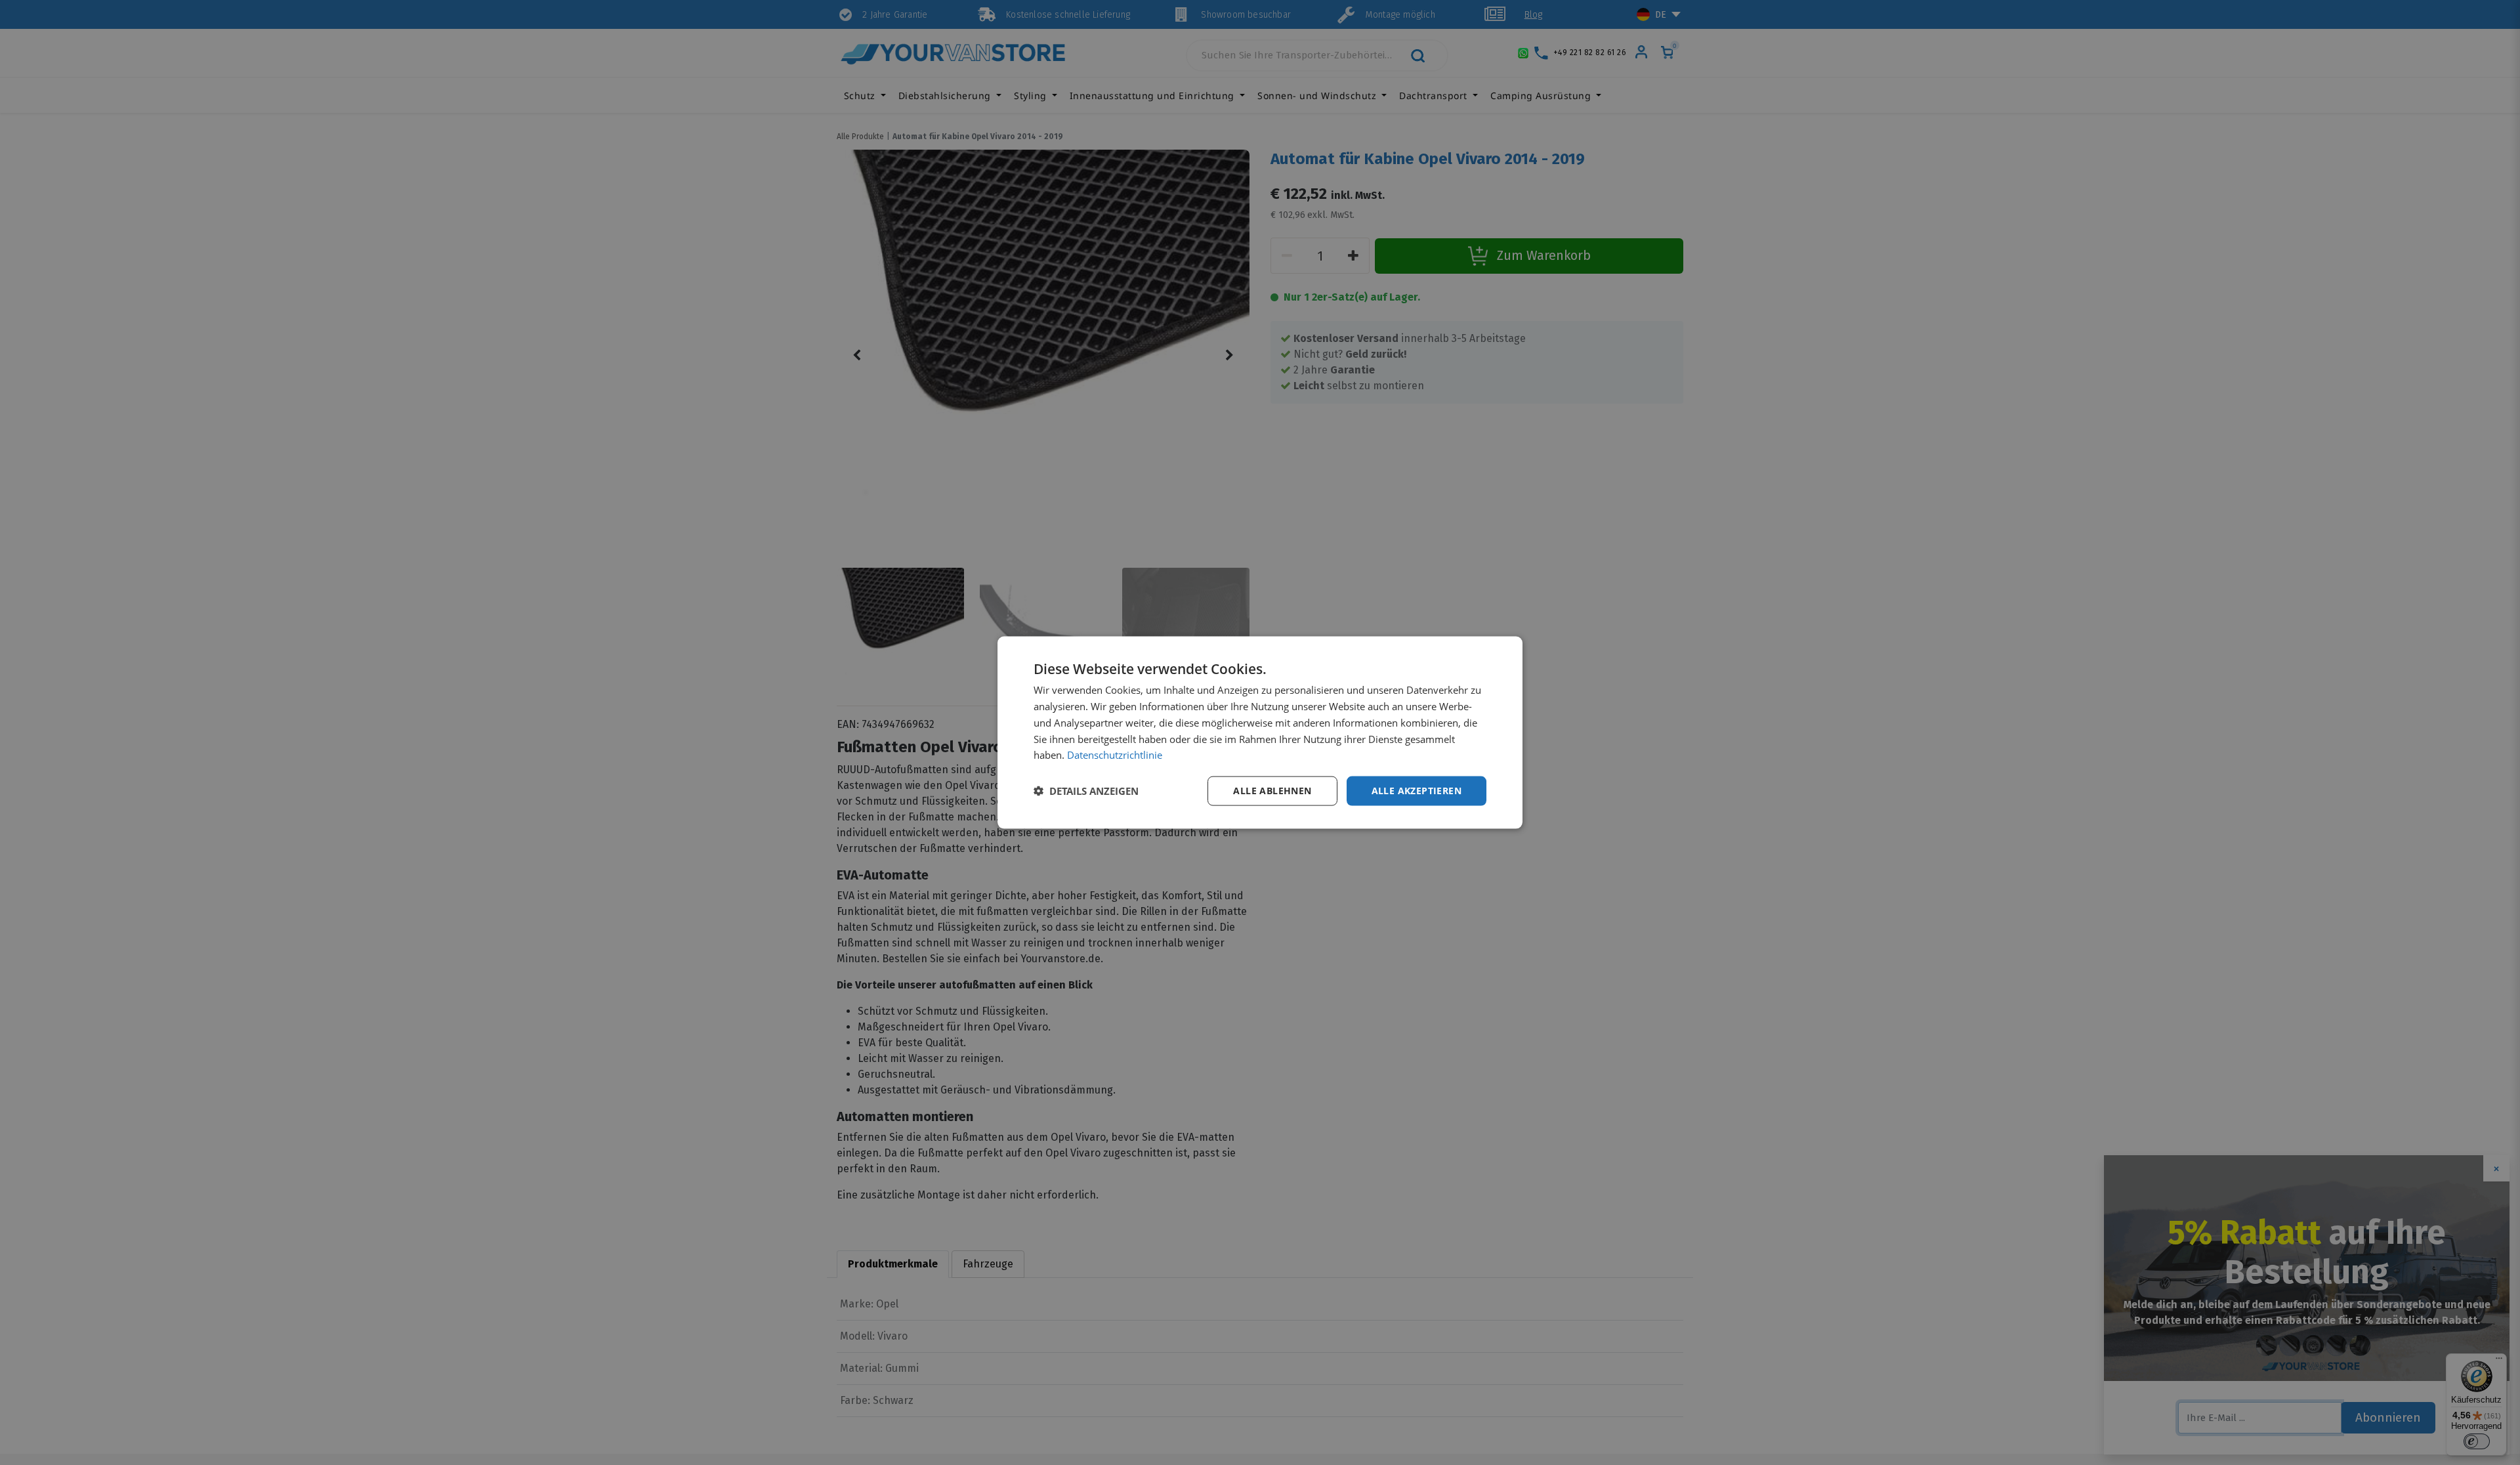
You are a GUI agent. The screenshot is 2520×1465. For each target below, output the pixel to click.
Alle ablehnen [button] (1272, 791)
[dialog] (1260, 733)
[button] (1086, 791)
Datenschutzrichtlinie (1115, 755)
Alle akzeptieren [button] (1417, 791)
